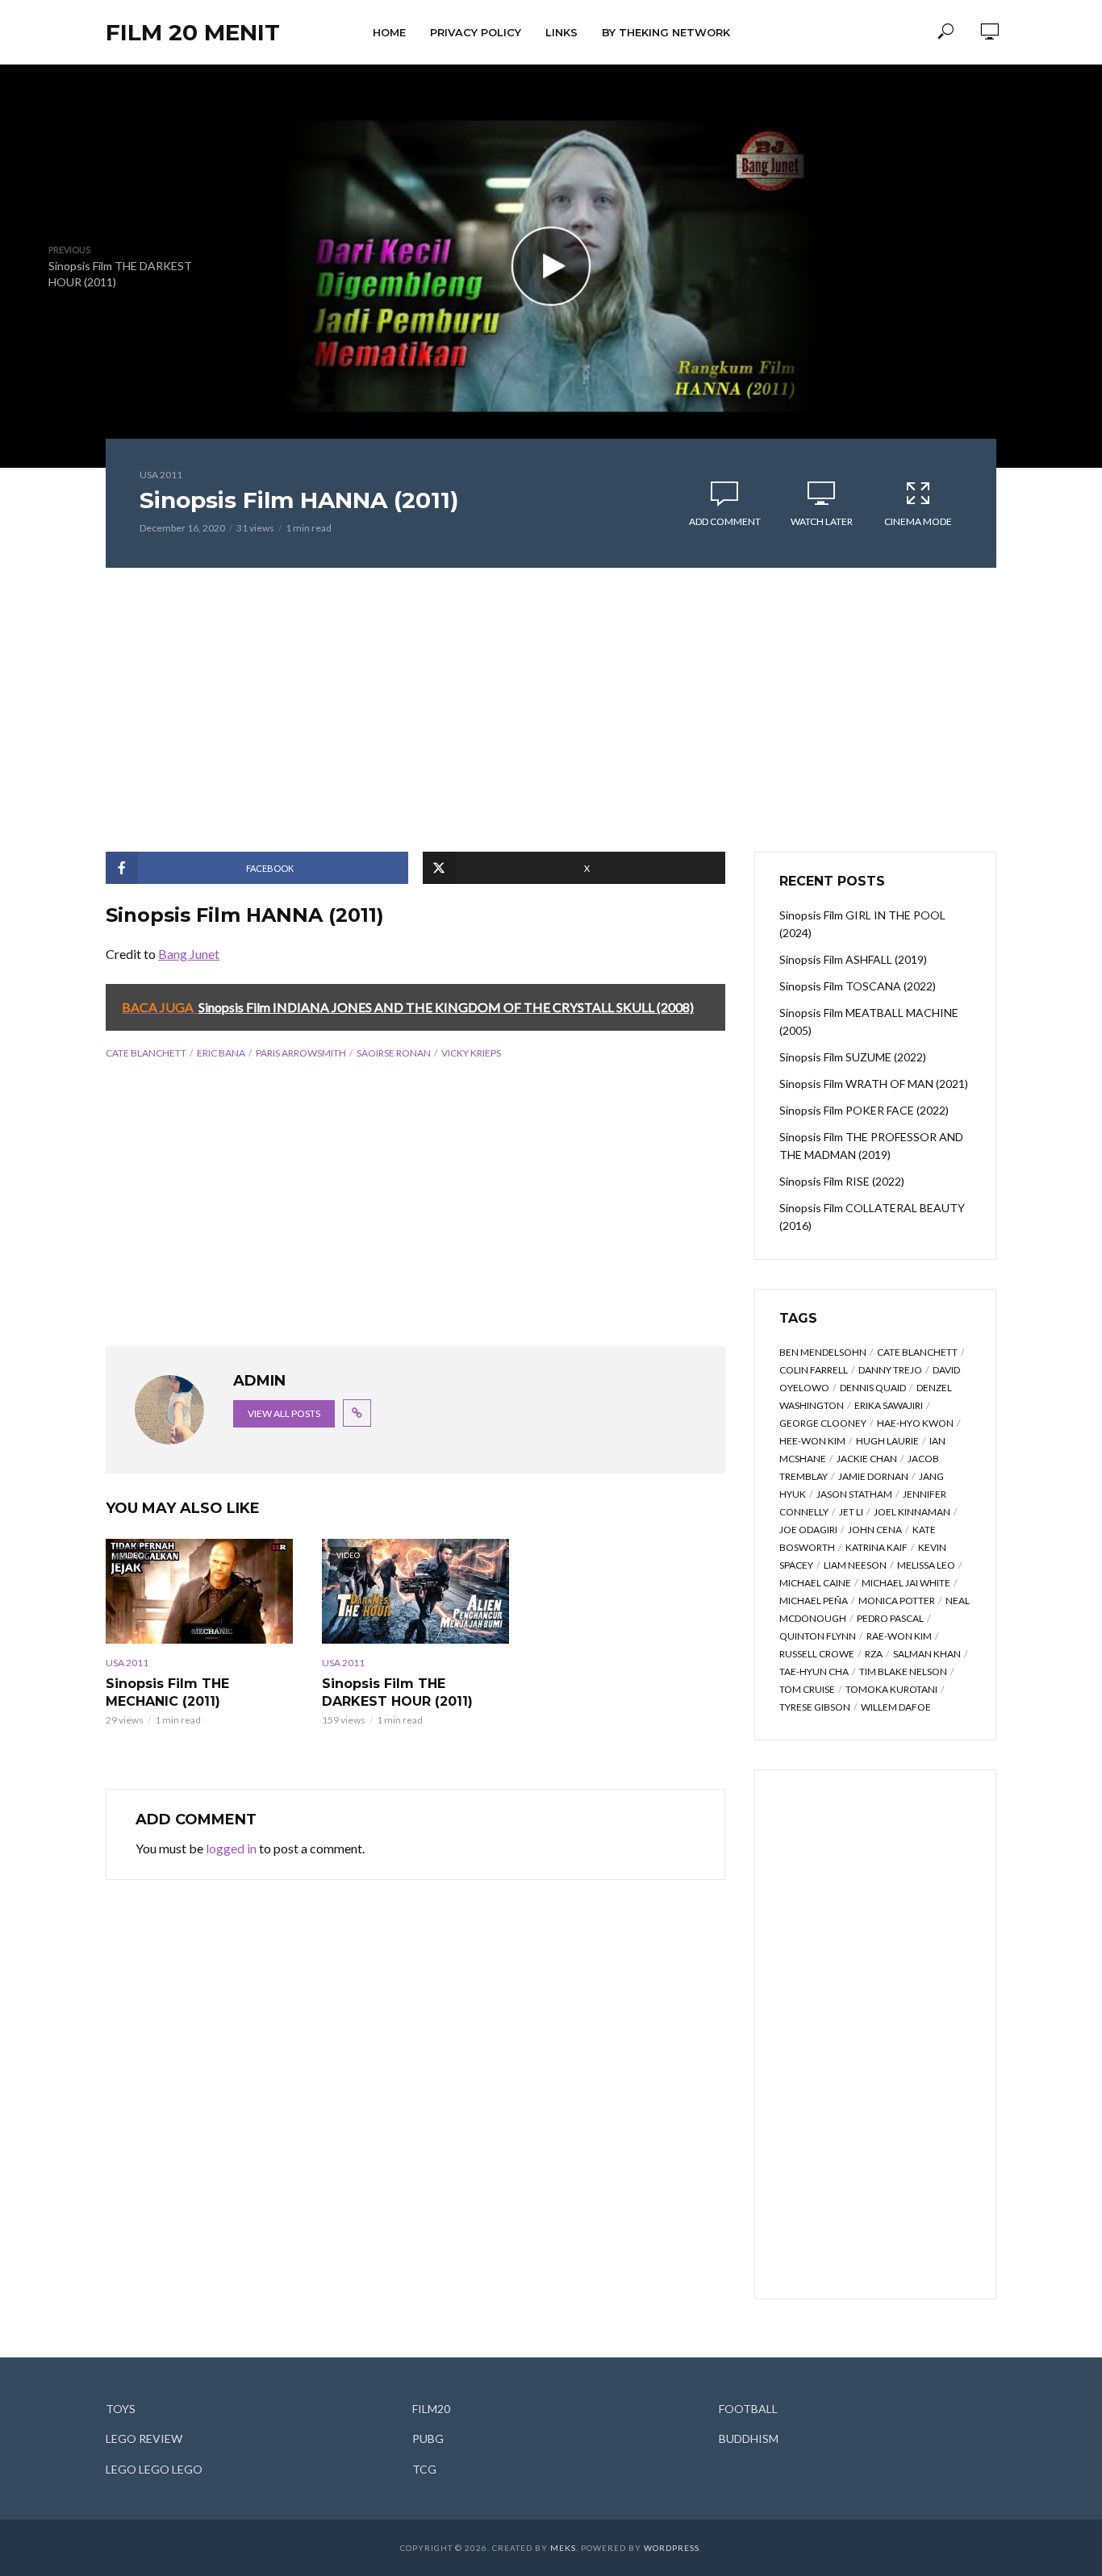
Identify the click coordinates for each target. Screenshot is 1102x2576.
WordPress (672, 2548)
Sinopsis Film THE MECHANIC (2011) (167, 1692)
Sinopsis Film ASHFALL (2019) (853, 959)
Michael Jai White (906, 1583)
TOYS (121, 2409)
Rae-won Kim (899, 1636)
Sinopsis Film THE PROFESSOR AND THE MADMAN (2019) (871, 1146)
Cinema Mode (918, 521)
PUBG (428, 2438)
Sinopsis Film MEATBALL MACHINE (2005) (869, 1021)
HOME (389, 32)
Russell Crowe (817, 1654)
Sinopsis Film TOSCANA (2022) (858, 986)
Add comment (725, 521)
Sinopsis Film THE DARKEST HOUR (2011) (397, 1692)
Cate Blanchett (146, 1053)
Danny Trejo (890, 1370)
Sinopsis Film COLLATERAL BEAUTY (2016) (872, 1217)
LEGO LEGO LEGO (154, 2469)
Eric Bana (221, 1053)
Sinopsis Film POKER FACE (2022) (864, 1110)
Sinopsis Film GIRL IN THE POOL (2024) (862, 924)
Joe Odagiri (808, 1530)
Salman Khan (927, 1654)
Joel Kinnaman (912, 1512)
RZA (874, 1654)
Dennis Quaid (873, 1388)
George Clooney (823, 1423)
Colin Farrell (814, 1370)
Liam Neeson (855, 1565)
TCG (424, 2469)
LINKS (561, 32)
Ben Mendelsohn (823, 1352)
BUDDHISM (749, 2438)
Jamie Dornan (873, 1476)
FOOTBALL (748, 2409)
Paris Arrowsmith (301, 1053)
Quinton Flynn (818, 1636)
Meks (563, 2548)
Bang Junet (189, 954)
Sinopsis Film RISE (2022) (842, 1181)
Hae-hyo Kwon (915, 1423)
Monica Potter (897, 1601)
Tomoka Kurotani (891, 1689)
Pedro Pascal (890, 1618)
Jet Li (851, 1512)
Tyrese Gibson (815, 1707)
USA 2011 (161, 475)
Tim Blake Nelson (903, 1671)
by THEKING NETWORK (666, 32)
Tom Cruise (807, 1689)
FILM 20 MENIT (193, 32)
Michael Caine (815, 1583)
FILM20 (431, 2409)
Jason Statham (854, 1494)
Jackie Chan (867, 1459)
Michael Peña (814, 1601)
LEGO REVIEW (144, 2438)
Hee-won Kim (812, 1441)
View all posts (284, 1413)
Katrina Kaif (877, 1547)
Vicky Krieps (471, 1053)
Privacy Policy (476, 32)
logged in (231, 1848)
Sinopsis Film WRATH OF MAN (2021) (874, 1084)
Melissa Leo (926, 1565)
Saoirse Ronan (394, 1053)
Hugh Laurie (887, 1441)
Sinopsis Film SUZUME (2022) (853, 1057)
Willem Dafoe (896, 1707)
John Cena (875, 1530)
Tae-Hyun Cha (814, 1671)
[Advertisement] (551, 710)
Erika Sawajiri (889, 1405)
